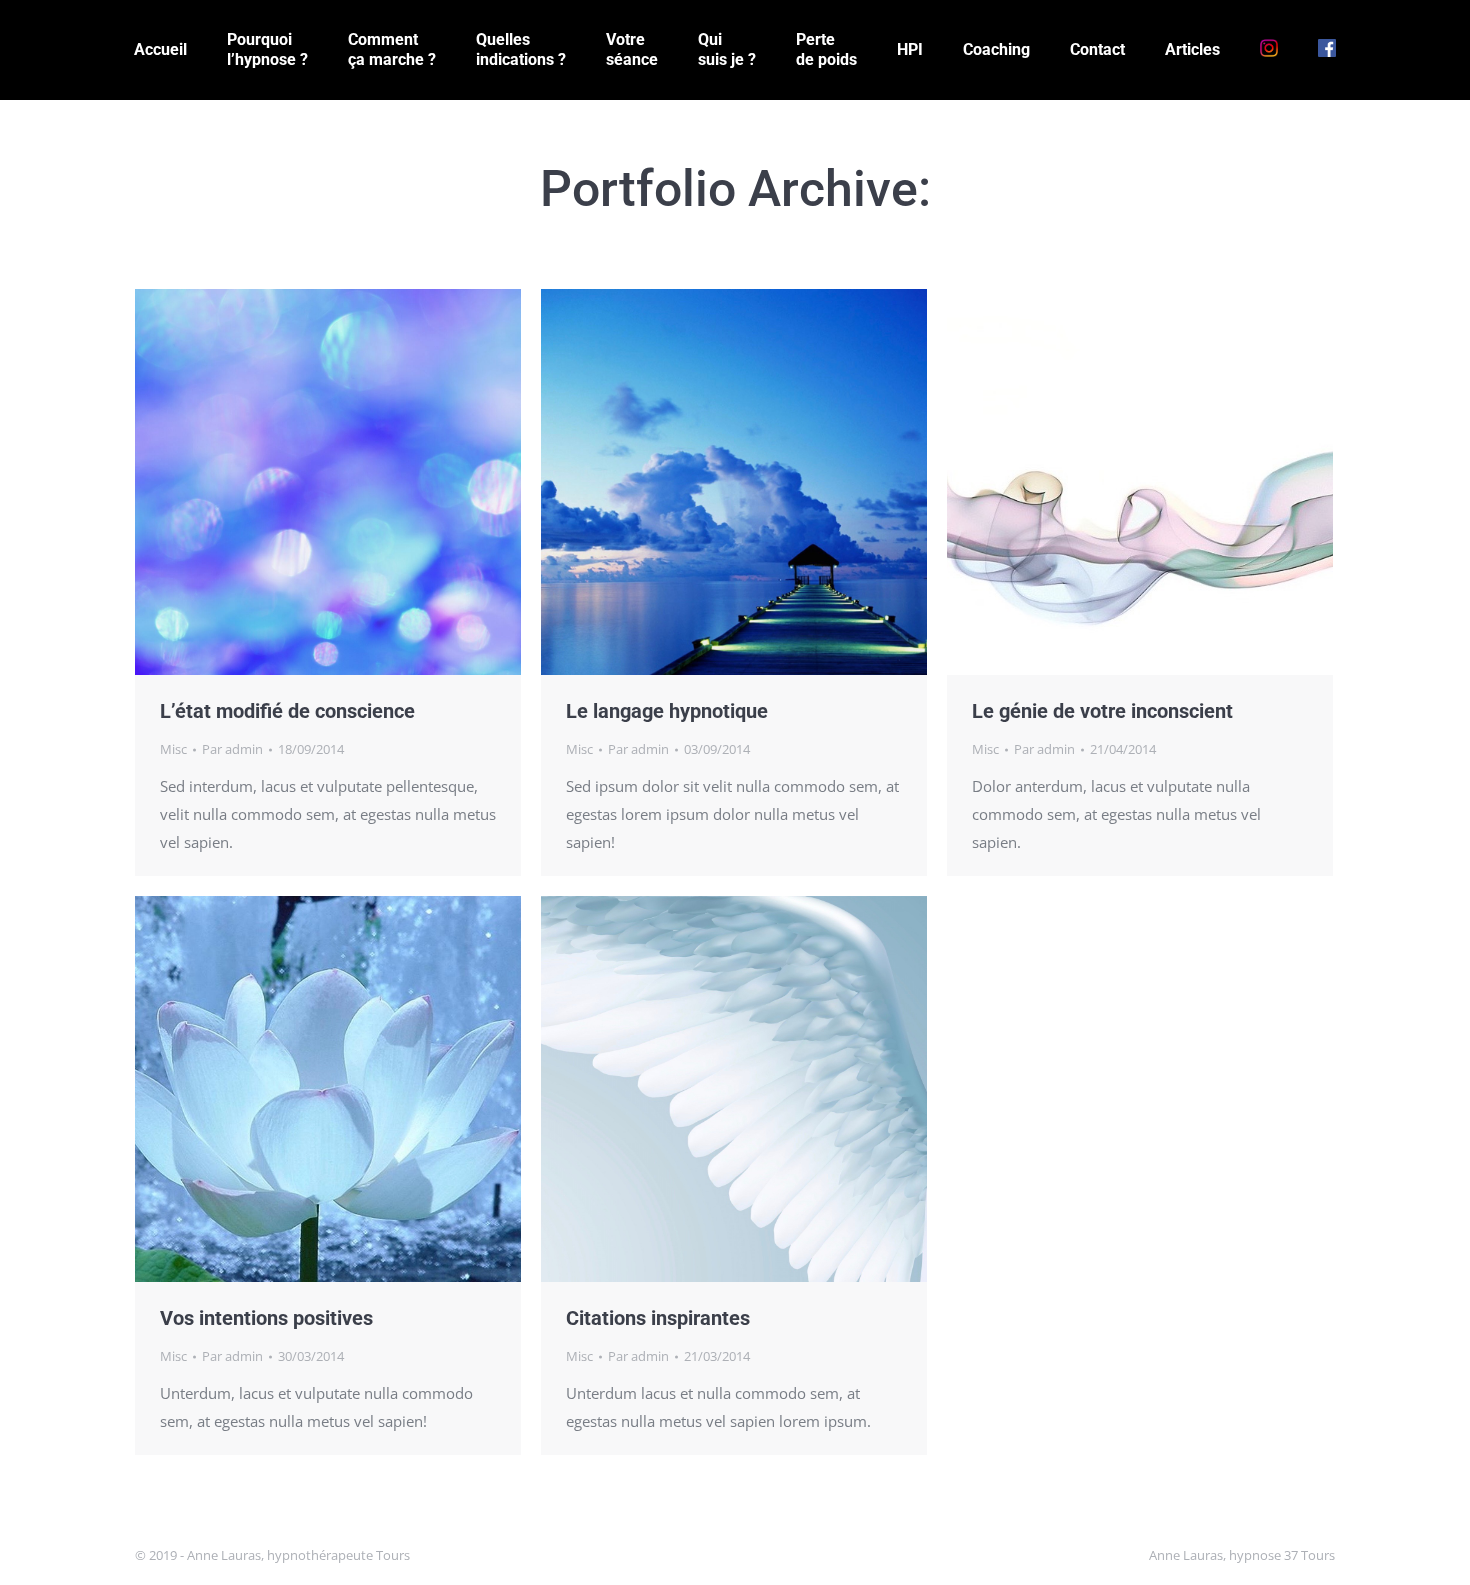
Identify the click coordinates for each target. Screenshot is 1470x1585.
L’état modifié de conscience (287, 711)
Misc (173, 749)
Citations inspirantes (658, 1318)
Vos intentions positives (266, 1318)
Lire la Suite (328, 482)
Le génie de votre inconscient (1102, 711)
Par (232, 749)
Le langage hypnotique (667, 711)
